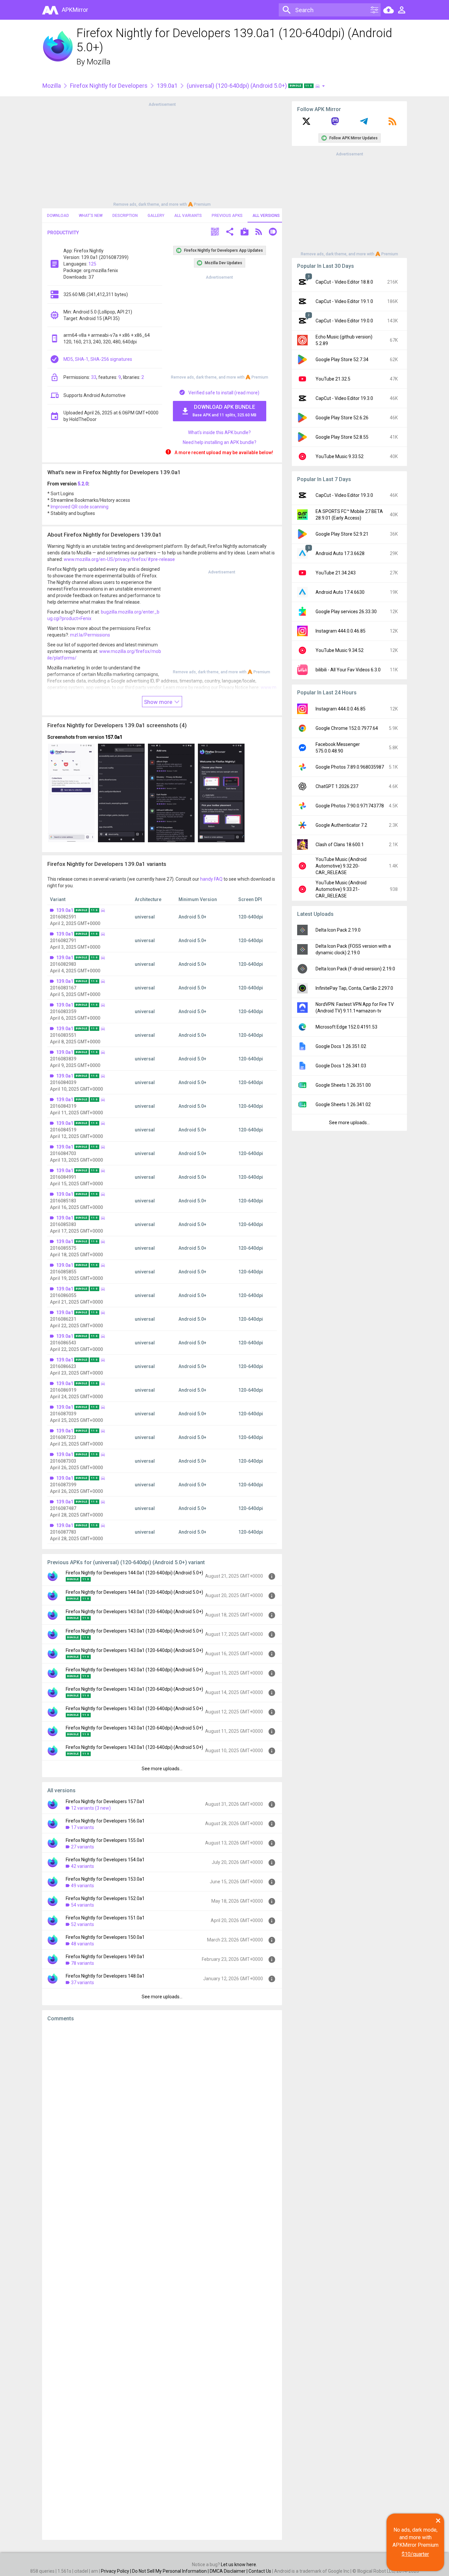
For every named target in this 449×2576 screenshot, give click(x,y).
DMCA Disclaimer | (229, 2571)
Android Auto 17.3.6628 (340, 553)
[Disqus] (162, 2281)
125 (92, 264)
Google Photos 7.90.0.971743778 (350, 806)
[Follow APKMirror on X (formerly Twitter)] (306, 124)
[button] (215, 232)
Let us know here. (239, 2564)
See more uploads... (162, 1769)
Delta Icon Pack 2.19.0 (338, 930)
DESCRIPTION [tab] (125, 216)
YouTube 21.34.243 (336, 573)
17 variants (83, 1827)
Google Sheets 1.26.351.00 (343, 1085)
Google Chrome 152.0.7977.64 (347, 728)
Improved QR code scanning (80, 507)
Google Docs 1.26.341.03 (341, 1066)
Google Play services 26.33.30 (346, 612)
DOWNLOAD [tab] (58, 216)
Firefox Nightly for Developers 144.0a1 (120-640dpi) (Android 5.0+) (134, 1573)
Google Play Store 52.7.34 (342, 360)
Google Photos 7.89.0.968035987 (350, 767)
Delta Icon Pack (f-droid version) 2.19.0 (355, 969)
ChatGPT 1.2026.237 (337, 786)
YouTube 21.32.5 (333, 379)
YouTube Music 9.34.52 (340, 650)
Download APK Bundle (225, 411)
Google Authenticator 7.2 (341, 825)
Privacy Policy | (117, 2571)
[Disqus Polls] (162, 2110)
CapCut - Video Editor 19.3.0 (344, 398)
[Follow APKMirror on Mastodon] (335, 124)
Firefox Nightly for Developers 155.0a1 (105, 1840)
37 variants (83, 1983)
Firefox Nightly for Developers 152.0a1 (105, 1898)
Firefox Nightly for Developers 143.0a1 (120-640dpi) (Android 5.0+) (134, 1612)
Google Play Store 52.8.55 (342, 437)
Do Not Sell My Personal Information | (171, 2571)
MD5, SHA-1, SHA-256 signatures (98, 359)
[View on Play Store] (245, 232)
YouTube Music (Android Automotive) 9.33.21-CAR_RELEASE (341, 889)
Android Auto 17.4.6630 (340, 592)
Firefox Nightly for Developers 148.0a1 (105, 1976)
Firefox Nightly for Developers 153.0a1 (105, 1879)
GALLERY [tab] (156, 216)
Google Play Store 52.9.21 (342, 534)
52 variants (83, 1924)
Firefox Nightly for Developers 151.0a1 (105, 1918)
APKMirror (75, 10)
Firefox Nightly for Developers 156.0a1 (105, 1821)
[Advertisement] (162, 154)
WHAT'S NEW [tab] (91, 216)
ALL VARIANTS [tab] (188, 216)
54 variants (83, 1905)
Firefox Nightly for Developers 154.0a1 (105, 1860)
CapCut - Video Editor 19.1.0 (344, 301)
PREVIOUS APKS (227, 216)
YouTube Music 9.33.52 (340, 456)
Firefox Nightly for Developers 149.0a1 (105, 1957)
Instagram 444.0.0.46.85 (341, 631)
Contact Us (260, 2571)
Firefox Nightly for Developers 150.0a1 (105, 1937)
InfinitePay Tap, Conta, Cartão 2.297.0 (354, 988)
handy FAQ (211, 879)
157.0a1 (114, 737)
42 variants (83, 1866)
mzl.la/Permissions (90, 635)
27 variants (83, 1847)
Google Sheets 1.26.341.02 (343, 1104)
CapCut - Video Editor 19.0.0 (344, 321)
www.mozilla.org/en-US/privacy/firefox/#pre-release (119, 559)
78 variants (83, 1963)
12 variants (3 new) (91, 1808)
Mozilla (99, 62)
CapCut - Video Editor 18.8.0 (344, 282)
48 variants (83, 1944)
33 (94, 377)
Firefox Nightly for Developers (109, 86)
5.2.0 (83, 484)
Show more (159, 702)
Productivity (63, 233)
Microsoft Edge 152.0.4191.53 (346, 1027)
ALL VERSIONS (266, 216)
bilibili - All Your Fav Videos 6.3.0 (348, 670)
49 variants (83, 1886)
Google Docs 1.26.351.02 (341, 1046)
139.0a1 (167, 86)
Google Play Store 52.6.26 (342, 418)
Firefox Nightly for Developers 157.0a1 (105, 1801)
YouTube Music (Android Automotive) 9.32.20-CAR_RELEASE (341, 866)
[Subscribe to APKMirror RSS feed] (392, 124)
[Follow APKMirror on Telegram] (364, 124)
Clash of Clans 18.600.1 (340, 845)
